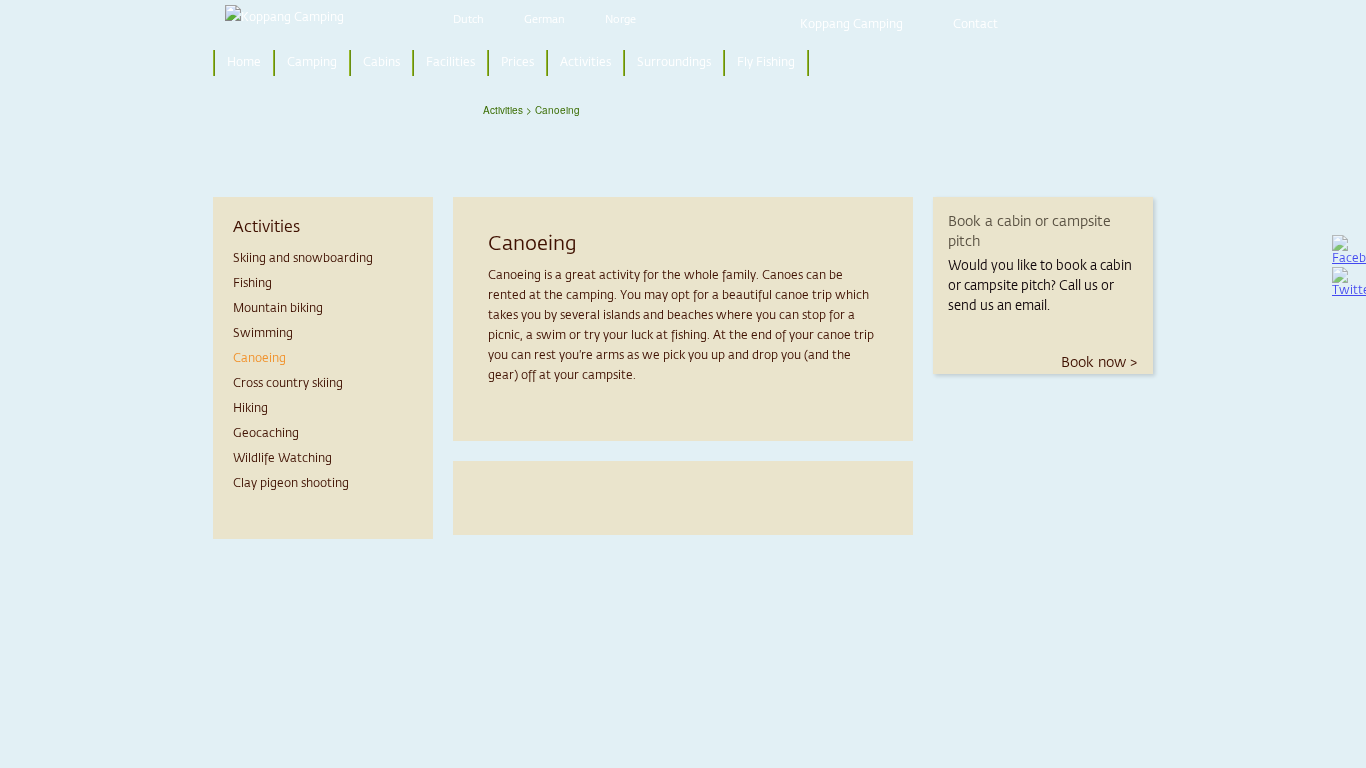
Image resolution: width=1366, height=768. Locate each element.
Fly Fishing (766, 63)
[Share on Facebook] (1349, 251)
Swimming (263, 334)
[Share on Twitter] (1349, 283)
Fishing (252, 284)
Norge (620, 19)
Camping (312, 63)
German (544, 19)
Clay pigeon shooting (291, 484)
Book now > (1099, 363)
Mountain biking (278, 309)
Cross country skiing (288, 384)
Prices (517, 63)
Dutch (468, 19)
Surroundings (674, 63)
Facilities (450, 63)
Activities (585, 63)
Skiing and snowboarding (303, 259)
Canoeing (259, 359)
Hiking (250, 409)
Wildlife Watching (282, 459)
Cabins (381, 63)
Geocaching (266, 434)
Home (244, 63)
